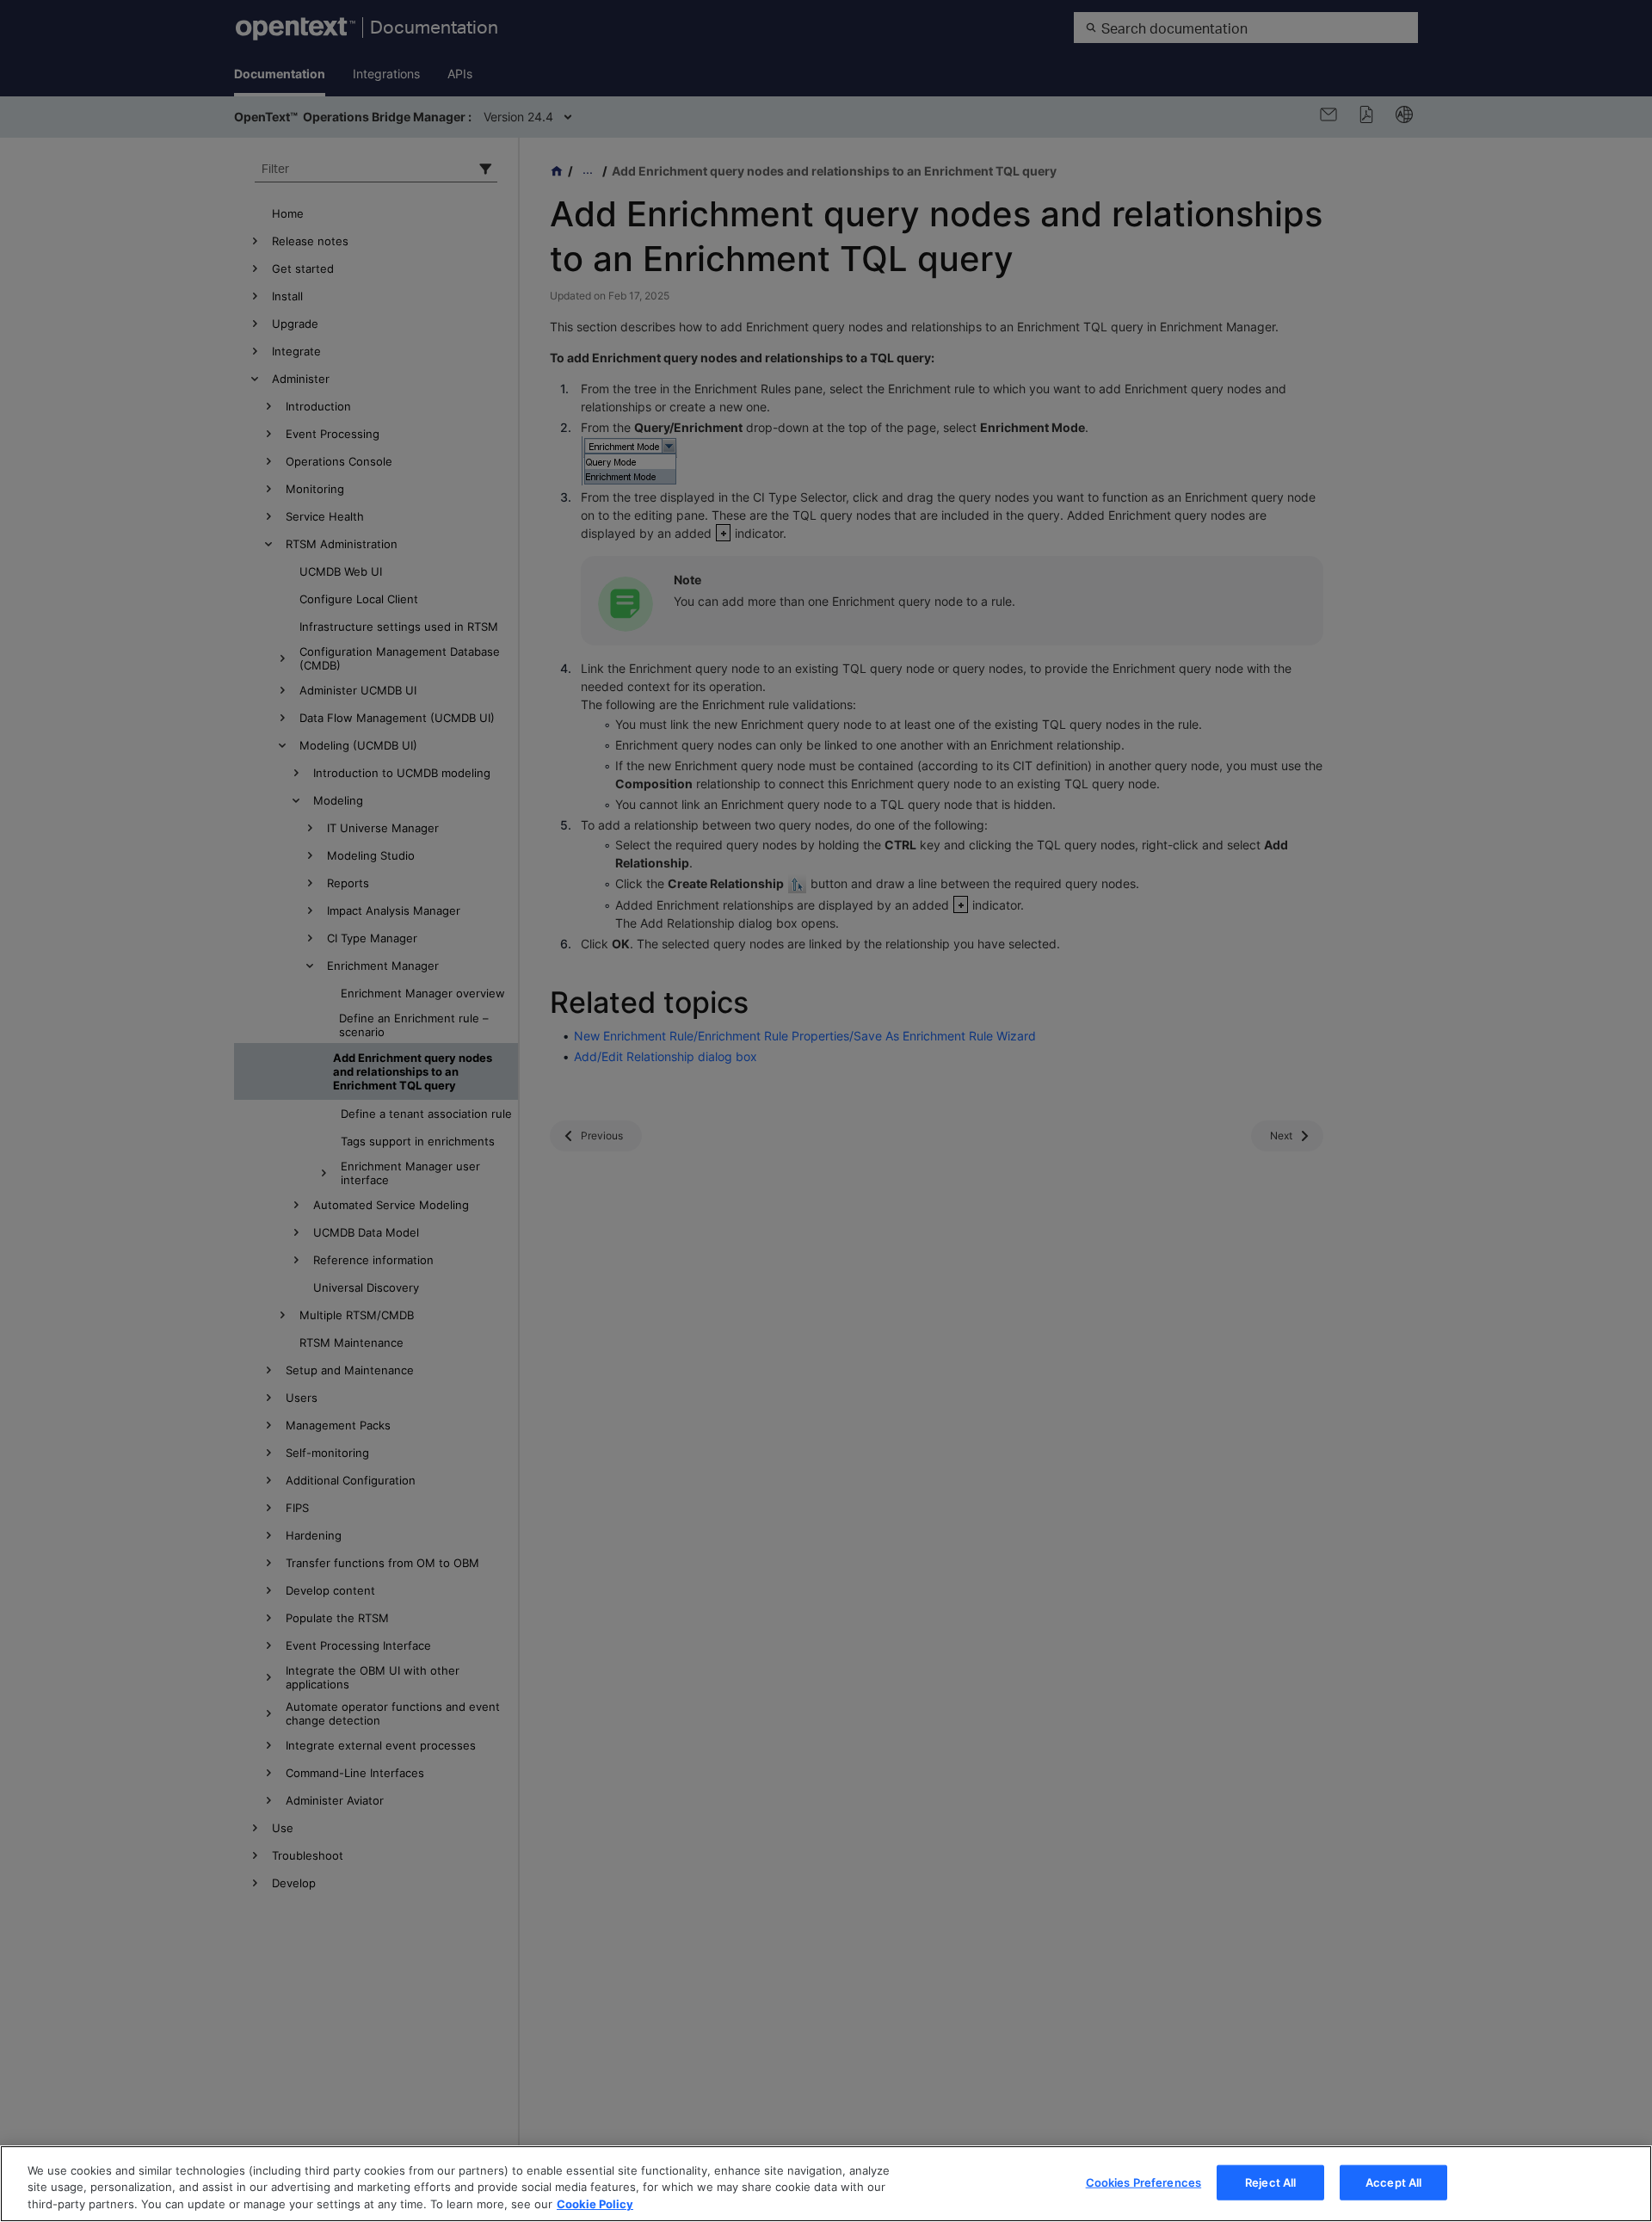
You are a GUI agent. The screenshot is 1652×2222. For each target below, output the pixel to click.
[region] (826, 2184)
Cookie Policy (595, 2204)
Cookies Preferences (1143, 2182)
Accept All (1393, 2182)
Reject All (1270, 2182)
